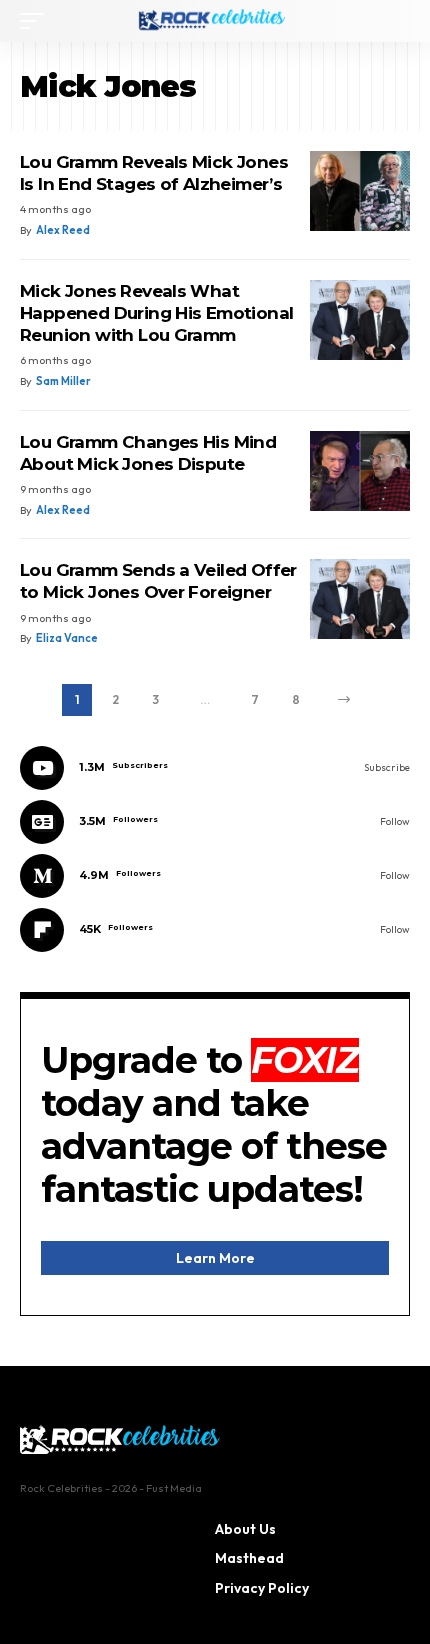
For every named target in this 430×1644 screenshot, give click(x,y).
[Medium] (215, 876)
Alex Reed (63, 230)
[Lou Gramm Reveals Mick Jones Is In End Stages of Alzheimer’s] (360, 191)
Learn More (215, 1258)
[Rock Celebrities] (215, 21)
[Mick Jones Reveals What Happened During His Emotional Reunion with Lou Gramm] (360, 320)
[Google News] (215, 822)
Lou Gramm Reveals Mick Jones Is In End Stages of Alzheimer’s (154, 173)
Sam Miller (63, 381)
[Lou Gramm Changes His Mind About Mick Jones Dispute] (360, 471)
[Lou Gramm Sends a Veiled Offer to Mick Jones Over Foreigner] (360, 599)
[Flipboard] (215, 930)
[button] (37, 21)
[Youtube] (215, 768)
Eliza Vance (67, 638)
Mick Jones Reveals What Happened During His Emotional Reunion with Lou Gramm (156, 313)
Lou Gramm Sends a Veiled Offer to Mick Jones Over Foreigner (158, 581)
